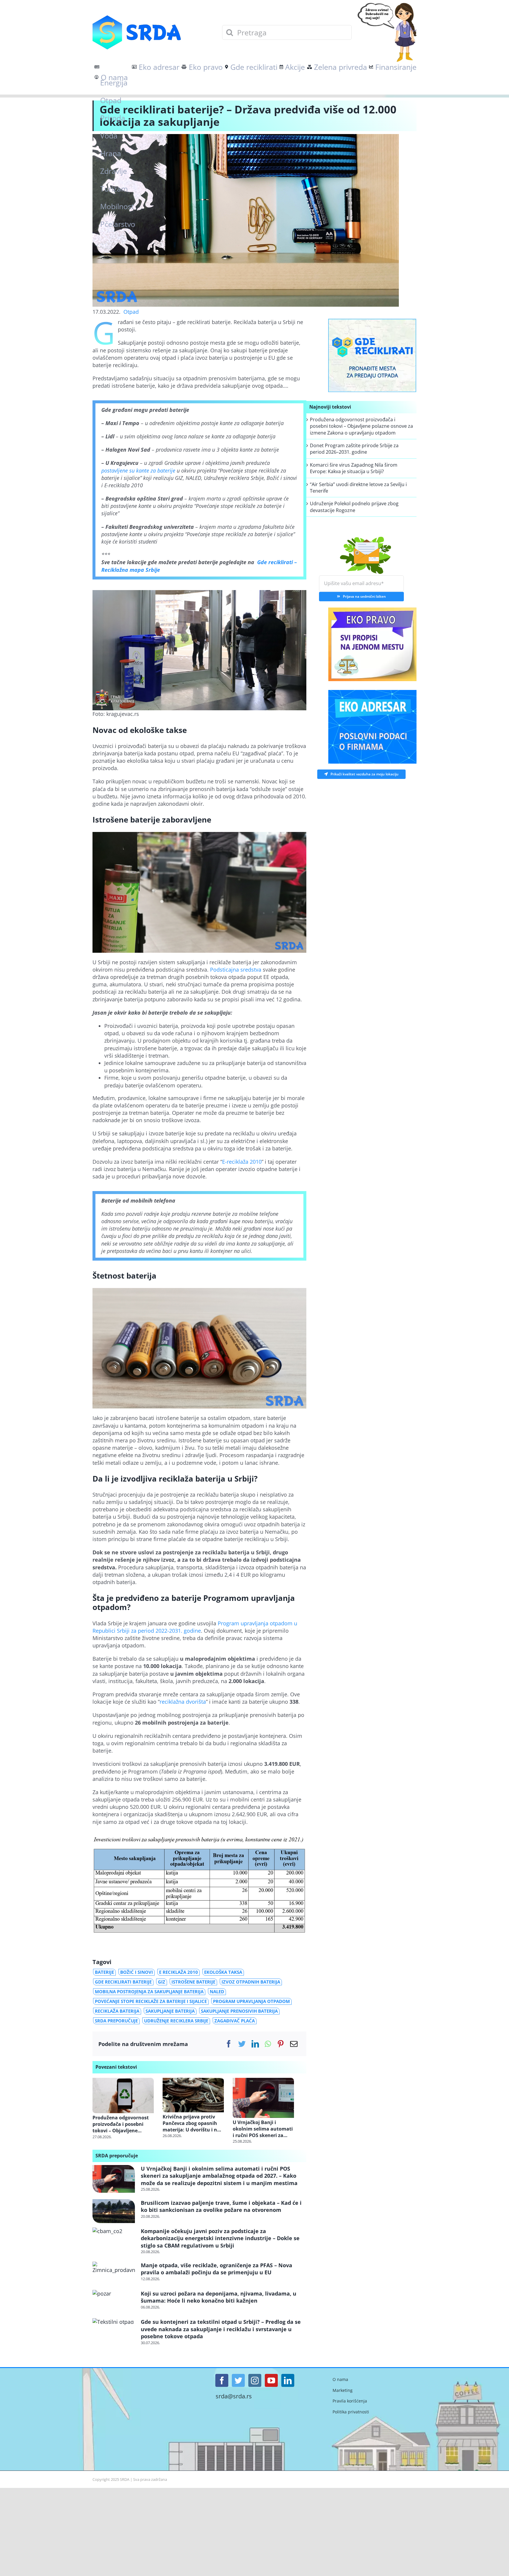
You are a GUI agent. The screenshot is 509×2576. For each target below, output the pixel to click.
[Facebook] (229, 2044)
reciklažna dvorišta (183, 1702)
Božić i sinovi (137, 1972)
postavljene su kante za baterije (138, 470)
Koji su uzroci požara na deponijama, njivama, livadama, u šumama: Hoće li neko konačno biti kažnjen (219, 2297)
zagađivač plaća (235, 2021)
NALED (217, 1992)
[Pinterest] (281, 2044)
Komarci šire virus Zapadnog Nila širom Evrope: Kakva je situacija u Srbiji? (354, 468)
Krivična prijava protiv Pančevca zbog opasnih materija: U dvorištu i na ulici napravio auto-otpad (193, 2123)
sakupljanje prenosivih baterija (239, 2011)
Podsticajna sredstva (236, 970)
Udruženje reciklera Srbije (176, 2021)
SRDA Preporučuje (116, 2021)
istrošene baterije (193, 1982)
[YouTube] (271, 2380)
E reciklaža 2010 (179, 1972)
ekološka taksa (223, 1972)
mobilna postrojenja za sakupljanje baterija (149, 1992)
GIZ (162, 1982)
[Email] (294, 2044)
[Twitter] (242, 2044)
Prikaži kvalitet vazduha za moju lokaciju (365, 773)
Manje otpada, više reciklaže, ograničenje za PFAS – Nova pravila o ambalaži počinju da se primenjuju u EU (217, 2269)
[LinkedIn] (255, 2044)
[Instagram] (255, 2380)
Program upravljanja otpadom (251, 2001)
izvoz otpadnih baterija (251, 1982)
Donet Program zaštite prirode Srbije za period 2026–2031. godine (354, 449)
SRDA (125, 2479)
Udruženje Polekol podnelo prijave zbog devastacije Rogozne (354, 507)
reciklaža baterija (117, 2011)
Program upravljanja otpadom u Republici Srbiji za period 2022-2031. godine (195, 1627)
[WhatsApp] (268, 2044)
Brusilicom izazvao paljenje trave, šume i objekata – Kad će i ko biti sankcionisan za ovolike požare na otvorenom (221, 2206)
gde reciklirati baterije (123, 1982)
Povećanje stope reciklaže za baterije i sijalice (151, 2001)
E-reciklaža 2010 (242, 1162)
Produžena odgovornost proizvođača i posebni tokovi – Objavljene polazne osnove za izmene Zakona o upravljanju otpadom (123, 2124)
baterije (104, 1972)
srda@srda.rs (234, 2396)
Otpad (131, 312)
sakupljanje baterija (170, 2011)
